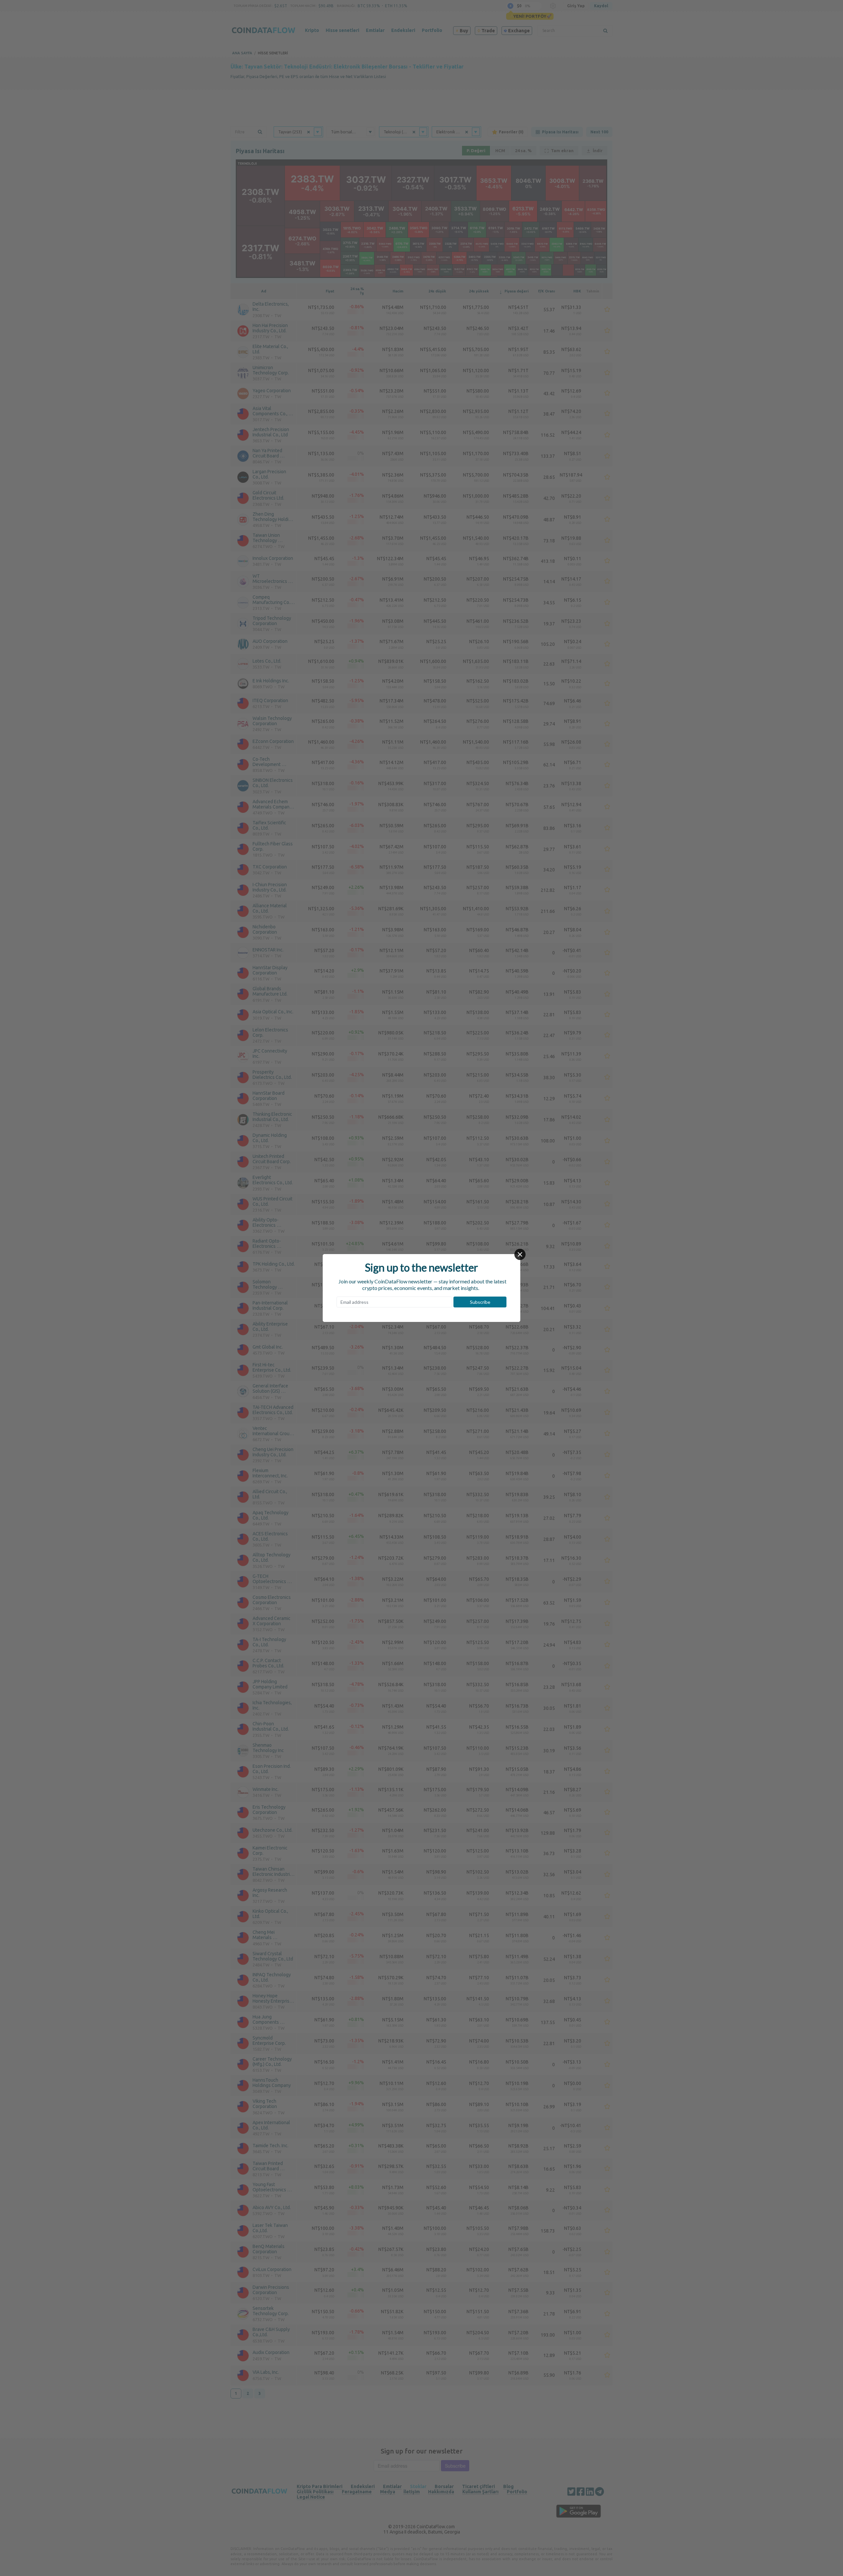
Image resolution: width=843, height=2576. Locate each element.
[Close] (520, 1254)
